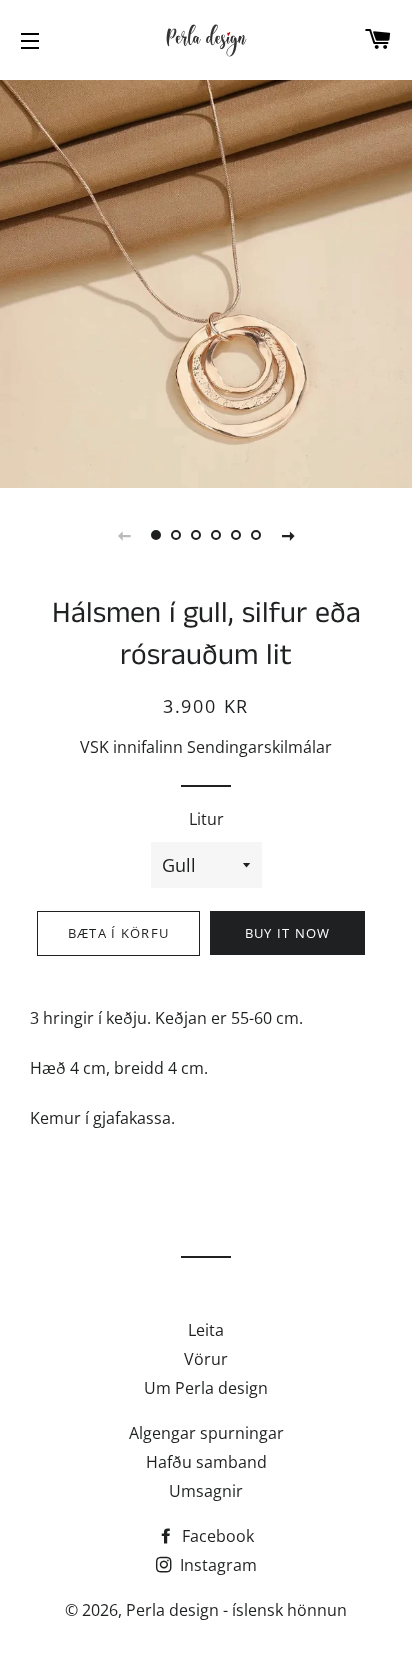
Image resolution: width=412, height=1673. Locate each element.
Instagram (216, 1565)
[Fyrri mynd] (124, 535)
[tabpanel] (206, 281)
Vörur (206, 1359)
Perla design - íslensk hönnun (236, 1610)
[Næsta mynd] (288, 535)
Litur (206, 819)
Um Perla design (206, 1388)
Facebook (216, 1536)
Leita (206, 1330)
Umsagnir (206, 1491)
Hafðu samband (206, 1462)
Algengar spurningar (206, 1433)
